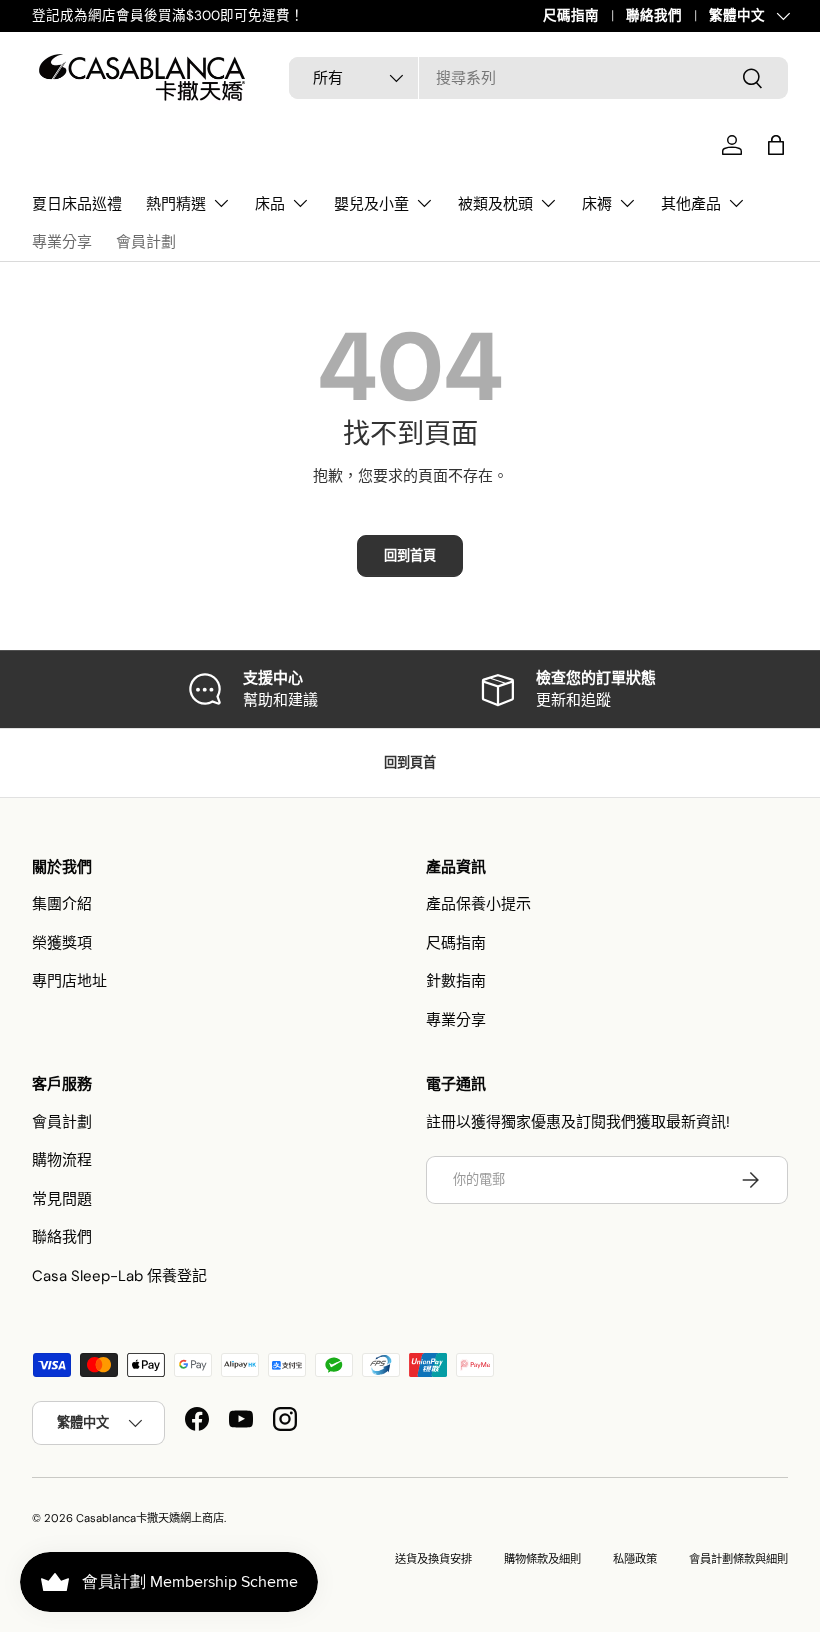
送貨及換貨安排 (433, 1559)
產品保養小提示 (478, 904)
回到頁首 (410, 762)
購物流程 (62, 1160)
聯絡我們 (654, 15)
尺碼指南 (571, 15)
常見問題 (62, 1199)
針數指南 (456, 981)
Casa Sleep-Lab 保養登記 (119, 1276)
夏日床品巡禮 (77, 203)
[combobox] (538, 78)
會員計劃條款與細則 (738, 1559)
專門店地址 (69, 981)
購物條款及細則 (542, 1559)
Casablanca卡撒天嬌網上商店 (150, 1518)
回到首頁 (410, 555)
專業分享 (62, 241)
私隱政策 (635, 1559)
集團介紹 (62, 904)
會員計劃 (146, 241)
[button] (776, 145)
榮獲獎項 (62, 943)
